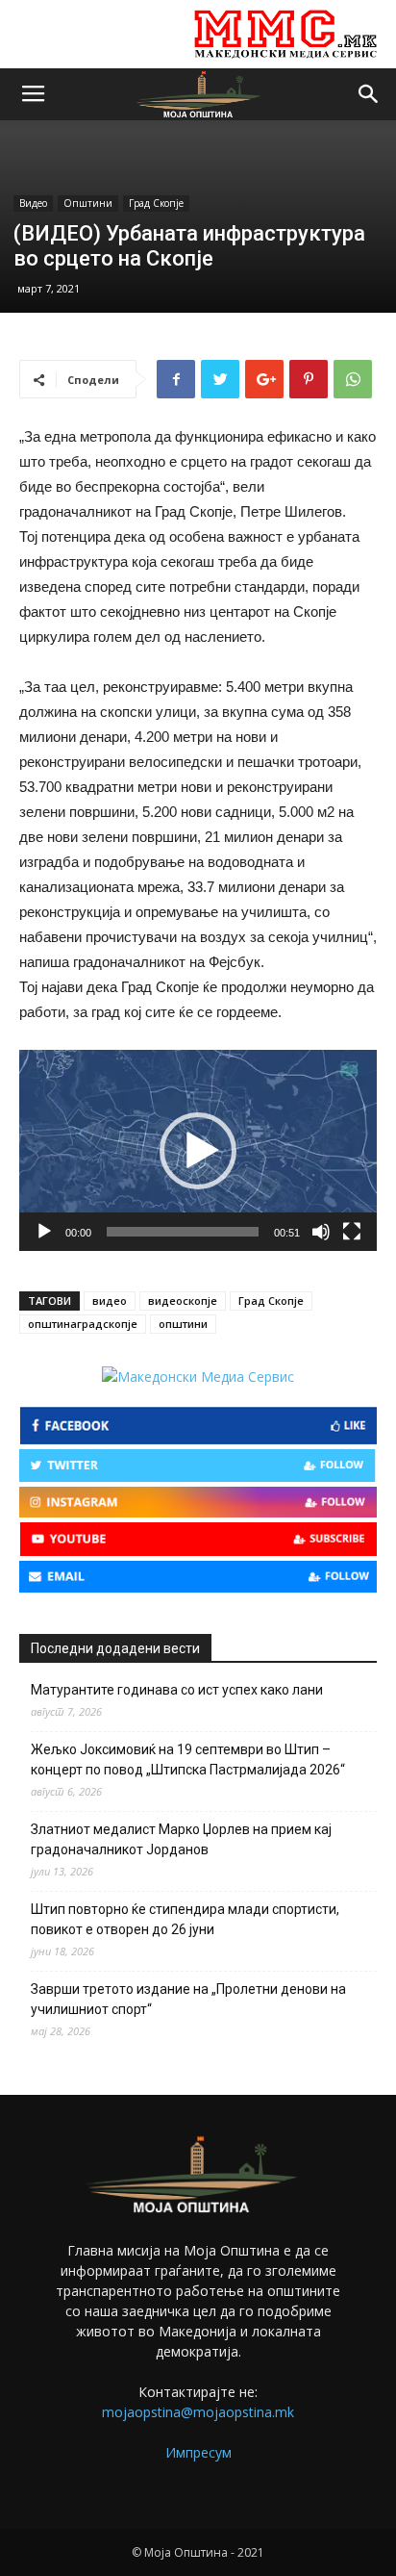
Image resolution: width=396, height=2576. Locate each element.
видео (110, 1301)
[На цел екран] (352, 1232)
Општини (88, 203)
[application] (198, 1150)
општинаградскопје (83, 1324)
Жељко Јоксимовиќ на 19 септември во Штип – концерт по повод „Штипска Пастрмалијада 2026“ (188, 1760)
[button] (369, 94)
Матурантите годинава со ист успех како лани (177, 1690)
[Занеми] (321, 1232)
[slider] (183, 1232)
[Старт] (44, 1232)
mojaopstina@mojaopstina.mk (198, 2412)
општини (183, 1324)
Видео (33, 203)
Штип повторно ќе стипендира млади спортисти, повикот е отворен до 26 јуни (185, 1919)
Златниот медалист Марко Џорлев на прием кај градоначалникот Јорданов (181, 1839)
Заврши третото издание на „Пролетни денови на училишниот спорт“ (188, 1999)
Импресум (198, 2452)
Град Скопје (156, 203)
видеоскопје (183, 1301)
